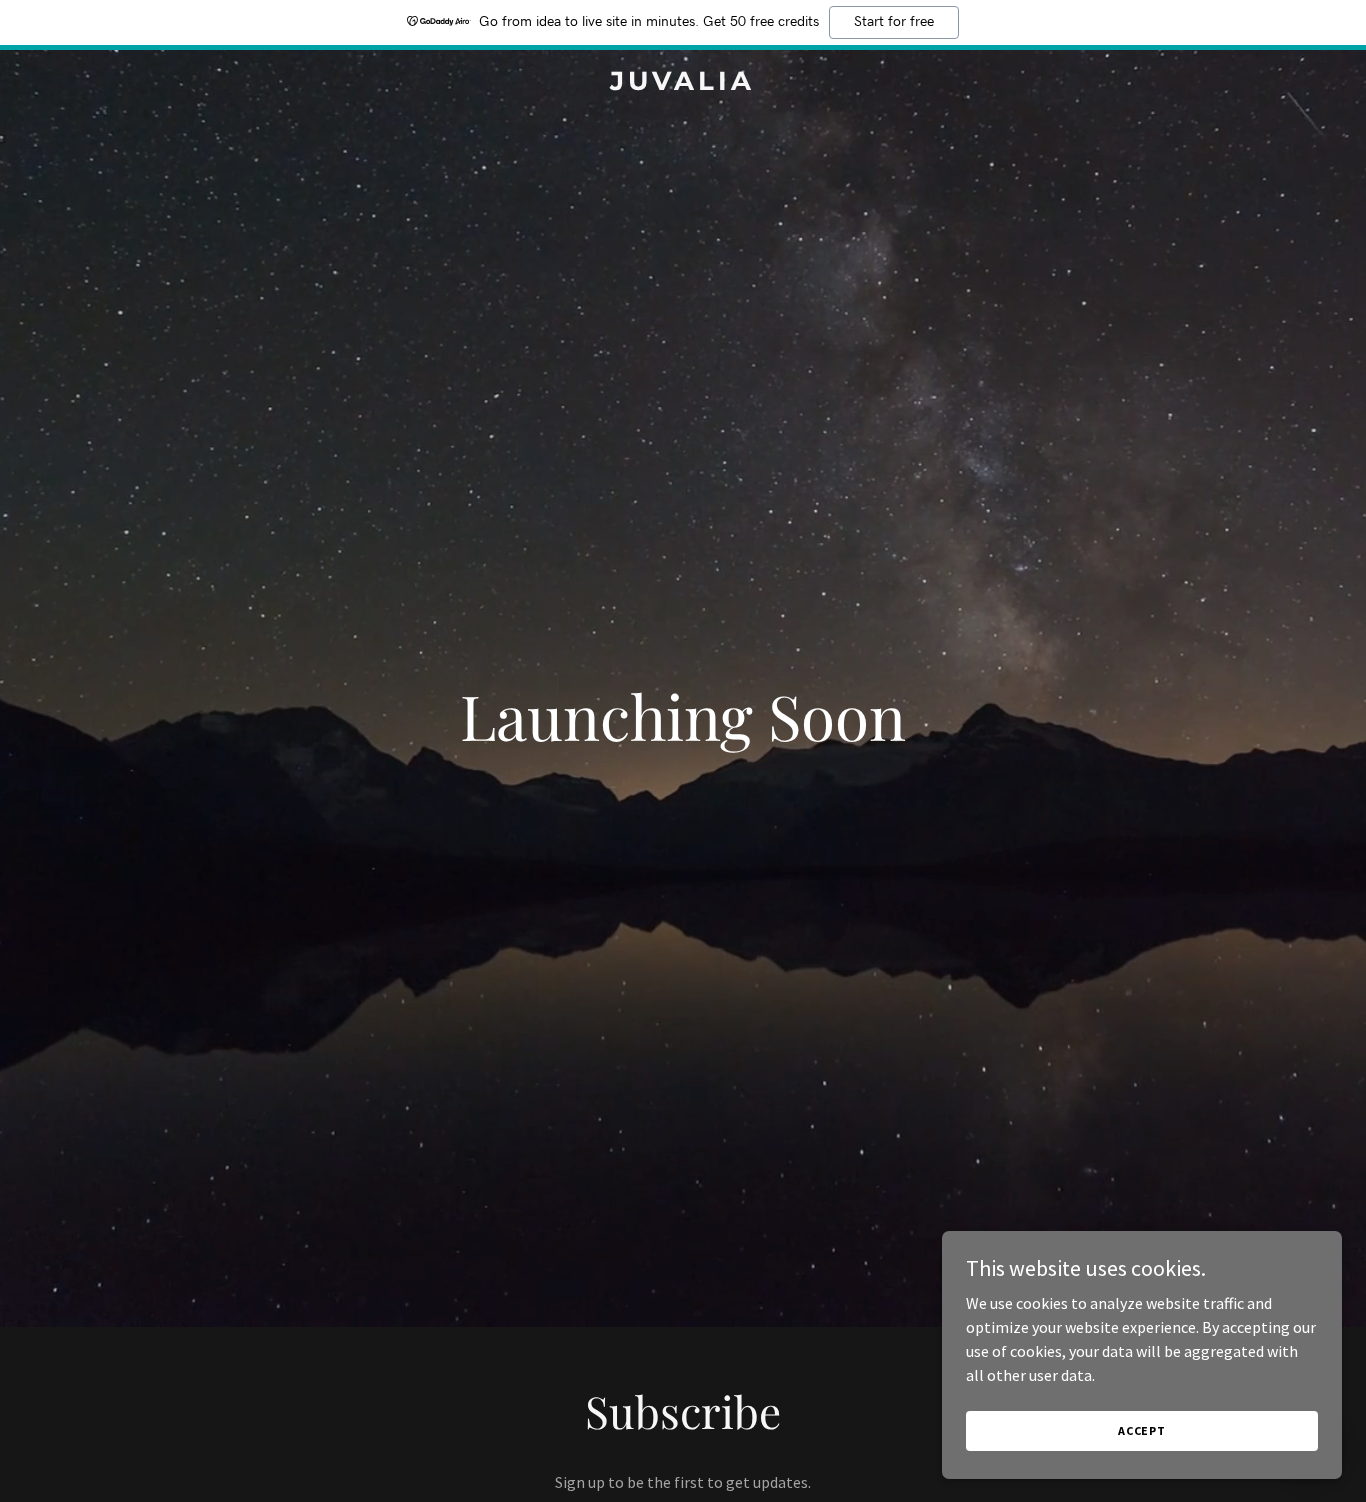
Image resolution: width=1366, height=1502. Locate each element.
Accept (1142, 1430)
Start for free (894, 22)
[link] (682, 84)
